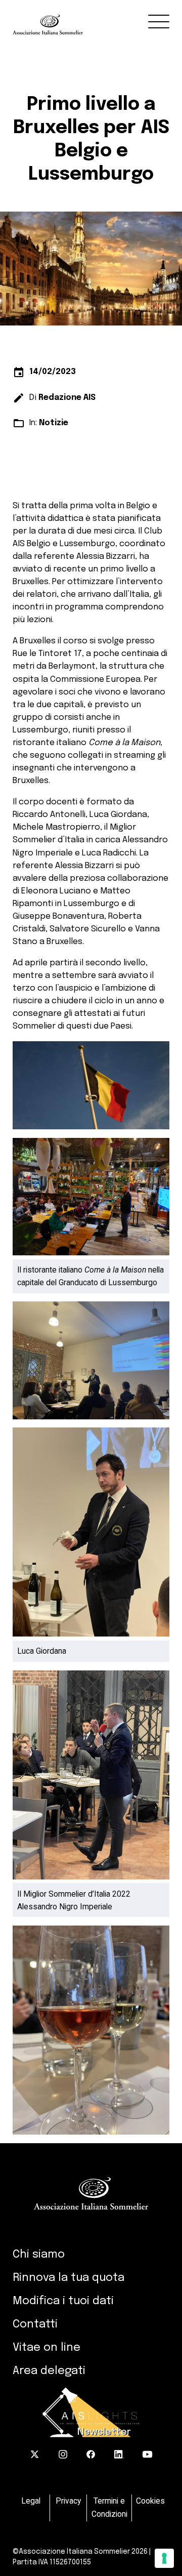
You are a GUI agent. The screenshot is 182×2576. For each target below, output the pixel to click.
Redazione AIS (67, 398)
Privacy (68, 2501)
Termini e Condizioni (109, 2507)
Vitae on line (47, 2348)
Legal (31, 2501)
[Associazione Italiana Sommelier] (97, 17)
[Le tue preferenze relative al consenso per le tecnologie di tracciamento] (164, 2558)
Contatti (35, 2324)
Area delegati (49, 2371)
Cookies (150, 2501)
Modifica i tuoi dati (63, 2301)
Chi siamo (39, 2255)
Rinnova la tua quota (69, 2278)
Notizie (54, 423)
